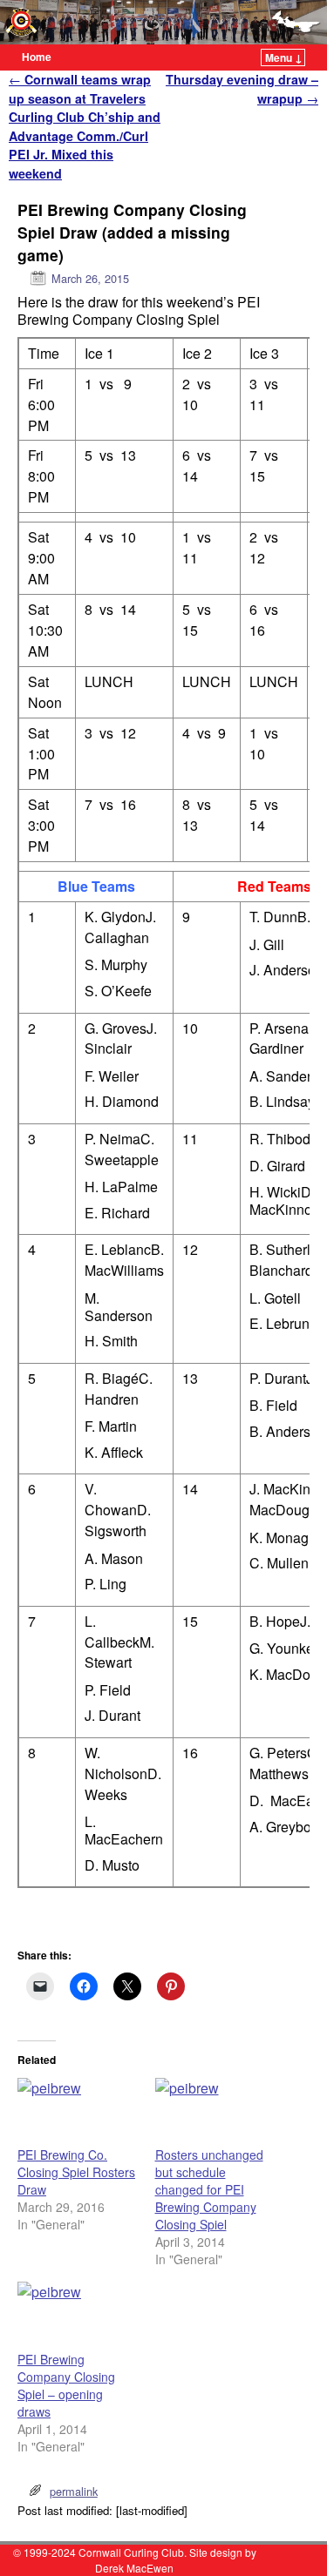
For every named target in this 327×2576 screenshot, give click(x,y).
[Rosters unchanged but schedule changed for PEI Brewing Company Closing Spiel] (215, 2112)
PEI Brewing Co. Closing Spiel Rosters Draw (76, 2172)
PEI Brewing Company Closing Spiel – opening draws (66, 2385)
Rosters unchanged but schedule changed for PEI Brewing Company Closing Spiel (209, 2189)
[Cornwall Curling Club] (163, 22)
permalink (74, 2491)
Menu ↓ (284, 57)
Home (37, 57)
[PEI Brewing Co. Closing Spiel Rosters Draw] (78, 2112)
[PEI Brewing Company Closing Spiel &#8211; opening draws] (78, 2316)
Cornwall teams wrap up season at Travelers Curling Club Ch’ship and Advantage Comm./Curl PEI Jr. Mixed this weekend (85, 126)
